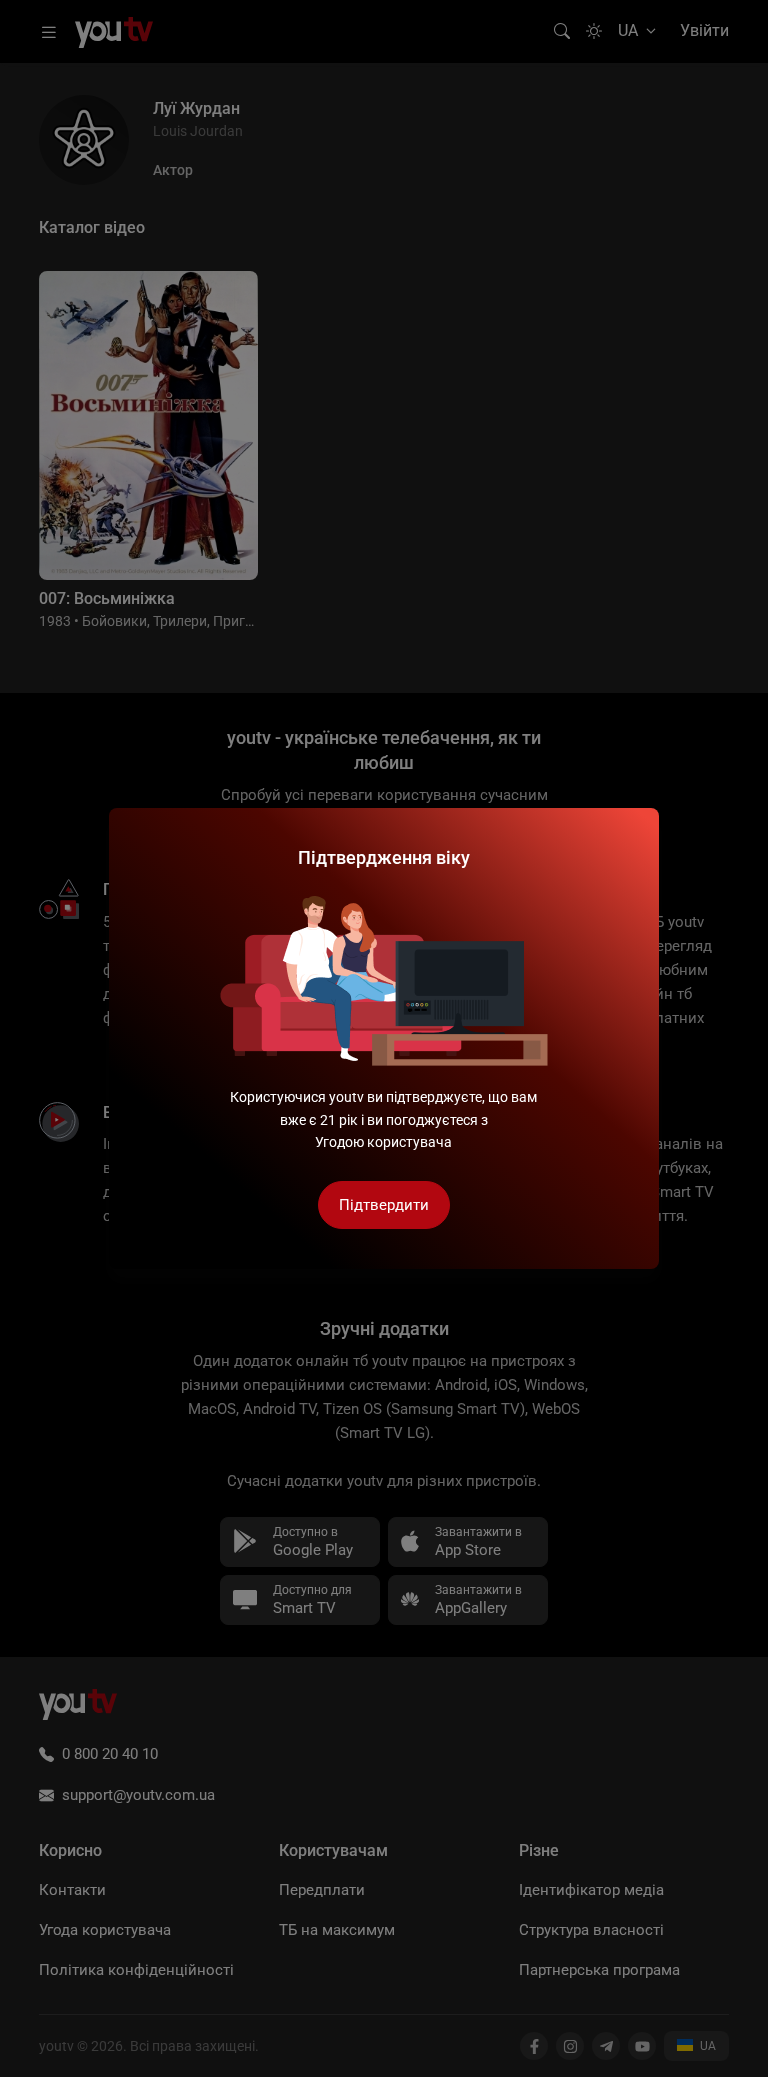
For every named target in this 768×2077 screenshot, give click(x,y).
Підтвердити (384, 1205)
